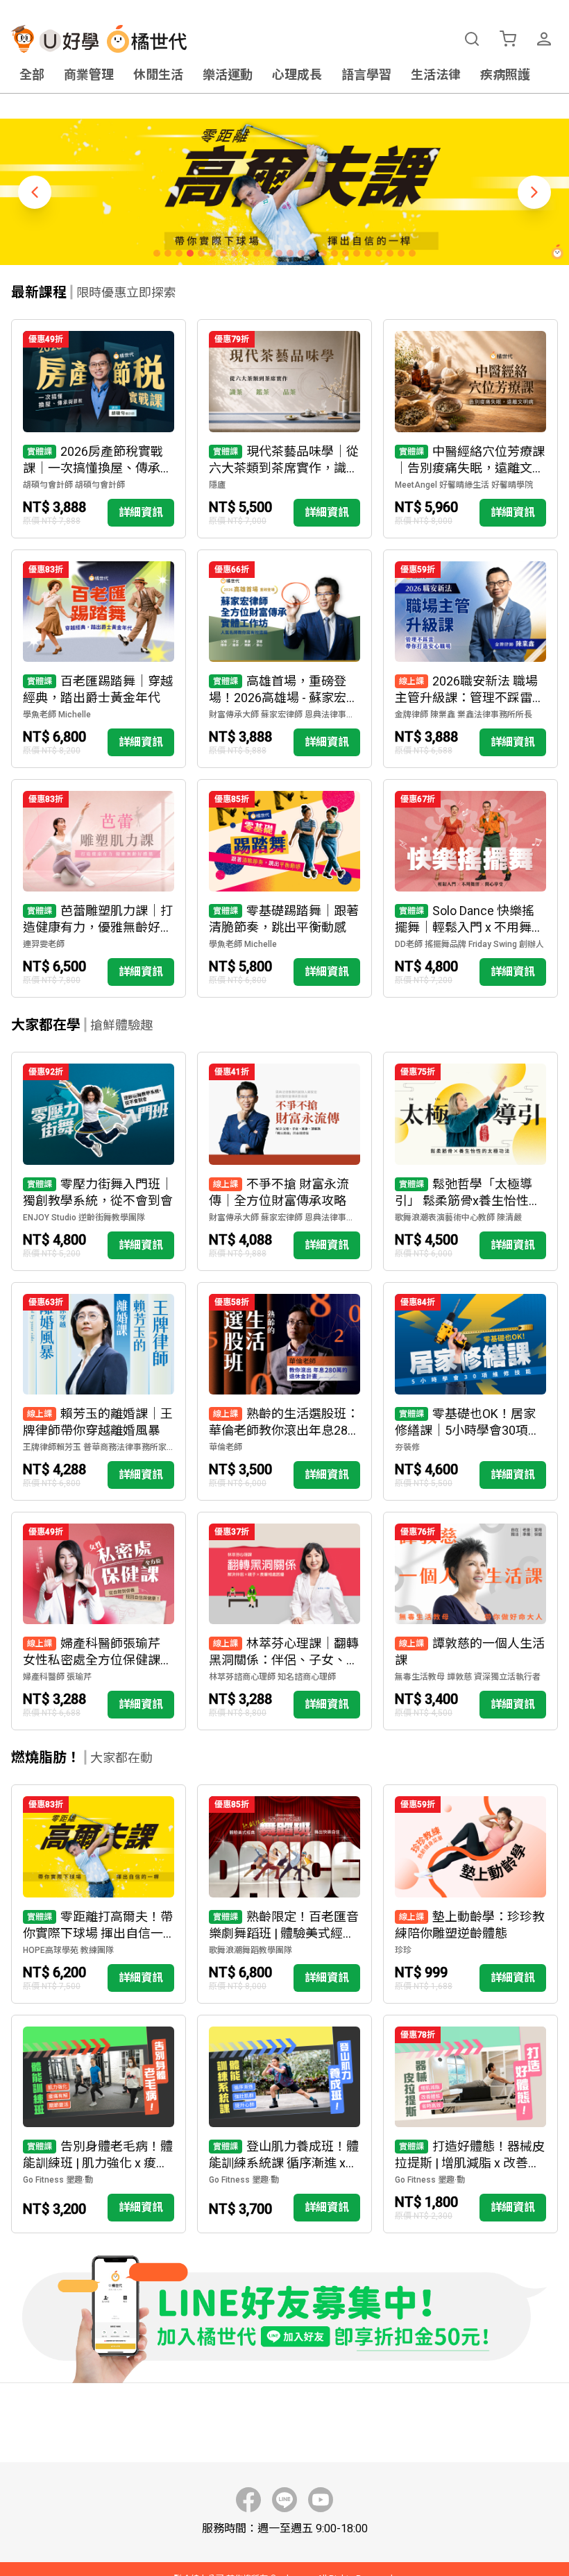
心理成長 (297, 75)
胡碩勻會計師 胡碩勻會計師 (74, 485)
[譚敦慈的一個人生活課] (470, 1621)
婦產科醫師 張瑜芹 (57, 1677)
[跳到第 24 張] (412, 253)
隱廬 (217, 485)
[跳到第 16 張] (323, 253)
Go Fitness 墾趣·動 (58, 2180)
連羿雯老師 (44, 944)
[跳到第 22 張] (390, 253)
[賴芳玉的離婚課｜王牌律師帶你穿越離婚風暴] (99, 1391)
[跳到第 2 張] (168, 253)
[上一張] (35, 192)
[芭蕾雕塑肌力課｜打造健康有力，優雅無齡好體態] (99, 888)
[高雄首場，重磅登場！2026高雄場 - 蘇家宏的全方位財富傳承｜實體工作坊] (284, 659)
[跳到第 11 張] (268, 253)
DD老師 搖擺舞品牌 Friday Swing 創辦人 (469, 944)
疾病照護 (505, 75)
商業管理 (89, 75)
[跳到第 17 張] (334, 253)
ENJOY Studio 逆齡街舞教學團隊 (84, 1218)
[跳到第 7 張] (223, 253)
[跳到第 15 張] (312, 253)
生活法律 (436, 75)
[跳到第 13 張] (290, 253)
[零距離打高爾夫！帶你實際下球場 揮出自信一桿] (99, 1894)
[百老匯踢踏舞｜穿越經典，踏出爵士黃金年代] (99, 659)
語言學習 (366, 75)
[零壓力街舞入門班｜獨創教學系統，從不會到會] (99, 1161)
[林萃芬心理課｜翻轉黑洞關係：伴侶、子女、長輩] (284, 1621)
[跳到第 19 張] (357, 253)
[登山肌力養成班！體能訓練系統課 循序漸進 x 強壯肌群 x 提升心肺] (284, 2124)
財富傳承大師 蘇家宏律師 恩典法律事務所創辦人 (284, 715)
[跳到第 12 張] (279, 253)
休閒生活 (158, 75)
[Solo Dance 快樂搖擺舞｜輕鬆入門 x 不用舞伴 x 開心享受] (470, 888)
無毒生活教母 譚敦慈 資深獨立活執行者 (468, 1677)
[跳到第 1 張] (157, 253)
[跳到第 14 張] (301, 253)
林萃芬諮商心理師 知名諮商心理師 (272, 1677)
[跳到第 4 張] (190, 253)
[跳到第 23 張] (401, 253)
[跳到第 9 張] (246, 253)
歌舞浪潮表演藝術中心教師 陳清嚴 (458, 1218)
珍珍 (403, 1950)
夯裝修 (407, 1447)
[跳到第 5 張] (201, 253)
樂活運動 (228, 75)
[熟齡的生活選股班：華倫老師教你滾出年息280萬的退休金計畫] (284, 1391)
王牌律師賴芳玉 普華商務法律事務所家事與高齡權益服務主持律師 (99, 1447)
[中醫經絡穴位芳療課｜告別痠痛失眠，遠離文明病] (470, 428)
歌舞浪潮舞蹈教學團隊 (250, 1950)
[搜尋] (472, 39)
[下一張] (534, 192)
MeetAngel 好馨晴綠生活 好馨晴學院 (464, 485)
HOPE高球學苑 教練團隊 (68, 1950)
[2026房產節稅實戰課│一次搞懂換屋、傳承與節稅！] (99, 428)
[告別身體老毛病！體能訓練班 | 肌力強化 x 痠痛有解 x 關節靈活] (99, 2124)
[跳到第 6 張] (212, 253)
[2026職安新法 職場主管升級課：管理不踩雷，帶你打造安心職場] (470, 659)
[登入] (544, 39)
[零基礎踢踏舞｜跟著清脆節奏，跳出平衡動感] (284, 888)
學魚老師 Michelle (57, 715)
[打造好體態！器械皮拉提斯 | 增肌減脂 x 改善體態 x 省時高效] (470, 2124)
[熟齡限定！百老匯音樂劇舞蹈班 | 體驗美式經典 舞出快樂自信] (284, 1894)
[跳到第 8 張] (235, 253)
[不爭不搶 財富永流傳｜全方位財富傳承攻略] (284, 1161)
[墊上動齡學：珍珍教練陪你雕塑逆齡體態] (470, 1894)
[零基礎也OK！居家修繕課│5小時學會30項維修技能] (470, 1391)
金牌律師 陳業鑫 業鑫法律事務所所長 (464, 715)
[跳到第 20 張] (368, 253)
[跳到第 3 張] (179, 253)
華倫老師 (226, 1447)
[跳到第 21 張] (379, 253)
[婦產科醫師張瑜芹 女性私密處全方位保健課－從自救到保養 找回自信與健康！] (99, 1621)
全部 (32, 75)
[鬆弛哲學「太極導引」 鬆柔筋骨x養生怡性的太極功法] (470, 1161)
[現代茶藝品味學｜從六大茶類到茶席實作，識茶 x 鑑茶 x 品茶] (284, 428)
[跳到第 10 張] (257, 253)
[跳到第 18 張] (346, 253)
